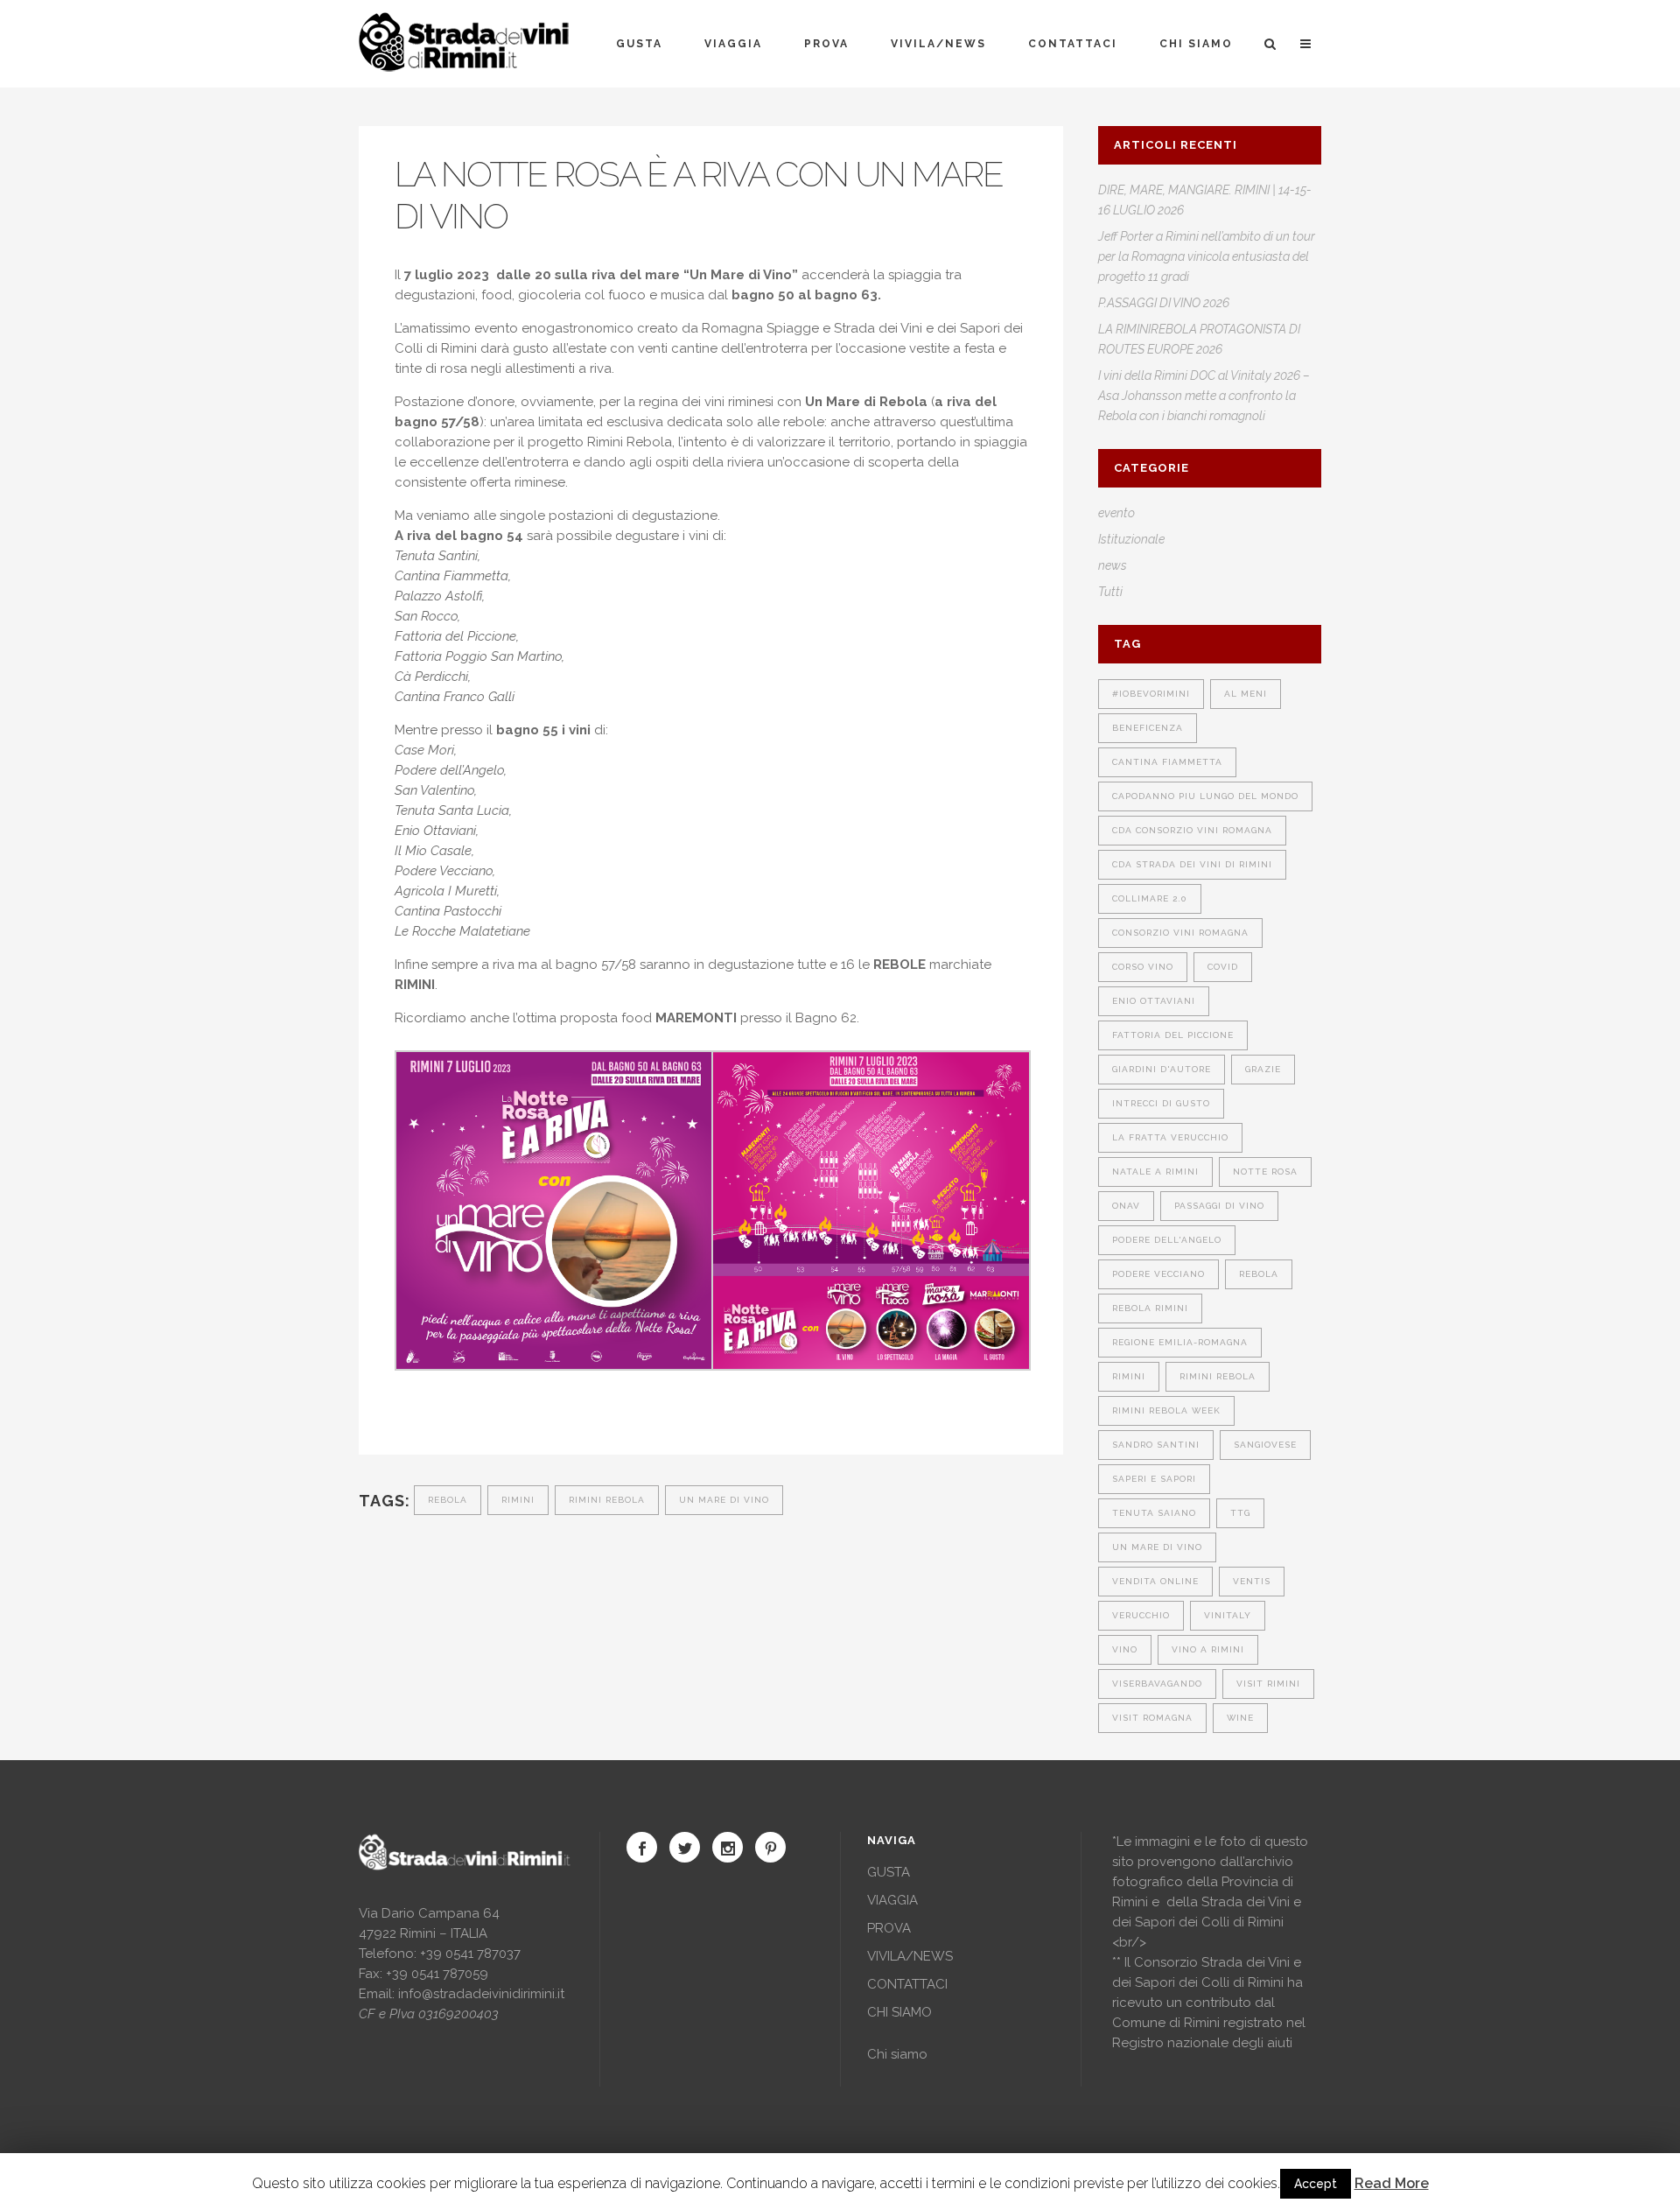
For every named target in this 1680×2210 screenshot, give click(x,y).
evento (1116, 513)
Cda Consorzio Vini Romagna (1192, 830)
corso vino (1143, 967)
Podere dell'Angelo (1167, 1240)
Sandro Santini (1156, 1445)
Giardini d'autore (1162, 1069)
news (1113, 565)
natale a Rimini (1155, 1172)
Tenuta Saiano (1154, 1513)
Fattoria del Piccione (1173, 1035)
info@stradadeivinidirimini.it (481, 1994)
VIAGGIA (892, 1900)
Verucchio (1141, 1615)
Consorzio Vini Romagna (1180, 933)
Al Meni (1246, 694)
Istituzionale (1131, 539)
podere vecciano (1158, 1274)
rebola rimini (1150, 1308)
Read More (1392, 2183)
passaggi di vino (1219, 1206)
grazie (1263, 1069)
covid (1223, 967)
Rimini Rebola (607, 1500)
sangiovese (1265, 1445)
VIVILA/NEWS (910, 1956)
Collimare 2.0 (1150, 898)
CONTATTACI (907, 1984)
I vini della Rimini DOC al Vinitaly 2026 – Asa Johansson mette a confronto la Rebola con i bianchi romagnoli (1204, 396)
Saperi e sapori (1154, 1479)
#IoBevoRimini (1151, 694)
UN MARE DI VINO (724, 1500)
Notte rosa (1265, 1172)
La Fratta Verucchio (1170, 1137)
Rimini (518, 1500)
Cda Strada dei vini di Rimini (1192, 864)
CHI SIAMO (899, 2012)
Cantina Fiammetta (1167, 762)
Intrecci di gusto (1161, 1103)
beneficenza (1148, 728)
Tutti (1110, 592)
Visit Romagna (1152, 1718)
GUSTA (889, 1872)
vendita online (1155, 1581)
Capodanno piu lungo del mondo (1205, 796)
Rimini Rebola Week (1166, 1410)
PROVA (889, 1928)
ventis (1252, 1581)
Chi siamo (897, 2054)
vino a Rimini (1208, 1649)
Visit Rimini (1268, 1684)
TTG (1240, 1513)
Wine (1240, 1718)
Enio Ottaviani (1154, 1001)
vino (1125, 1649)
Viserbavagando (1157, 1684)
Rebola (448, 1500)
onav (1126, 1206)
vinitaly (1228, 1615)
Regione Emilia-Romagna (1180, 1342)
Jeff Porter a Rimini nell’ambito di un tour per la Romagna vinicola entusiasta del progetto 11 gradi (1207, 256)
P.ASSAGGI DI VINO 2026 (1164, 303)
